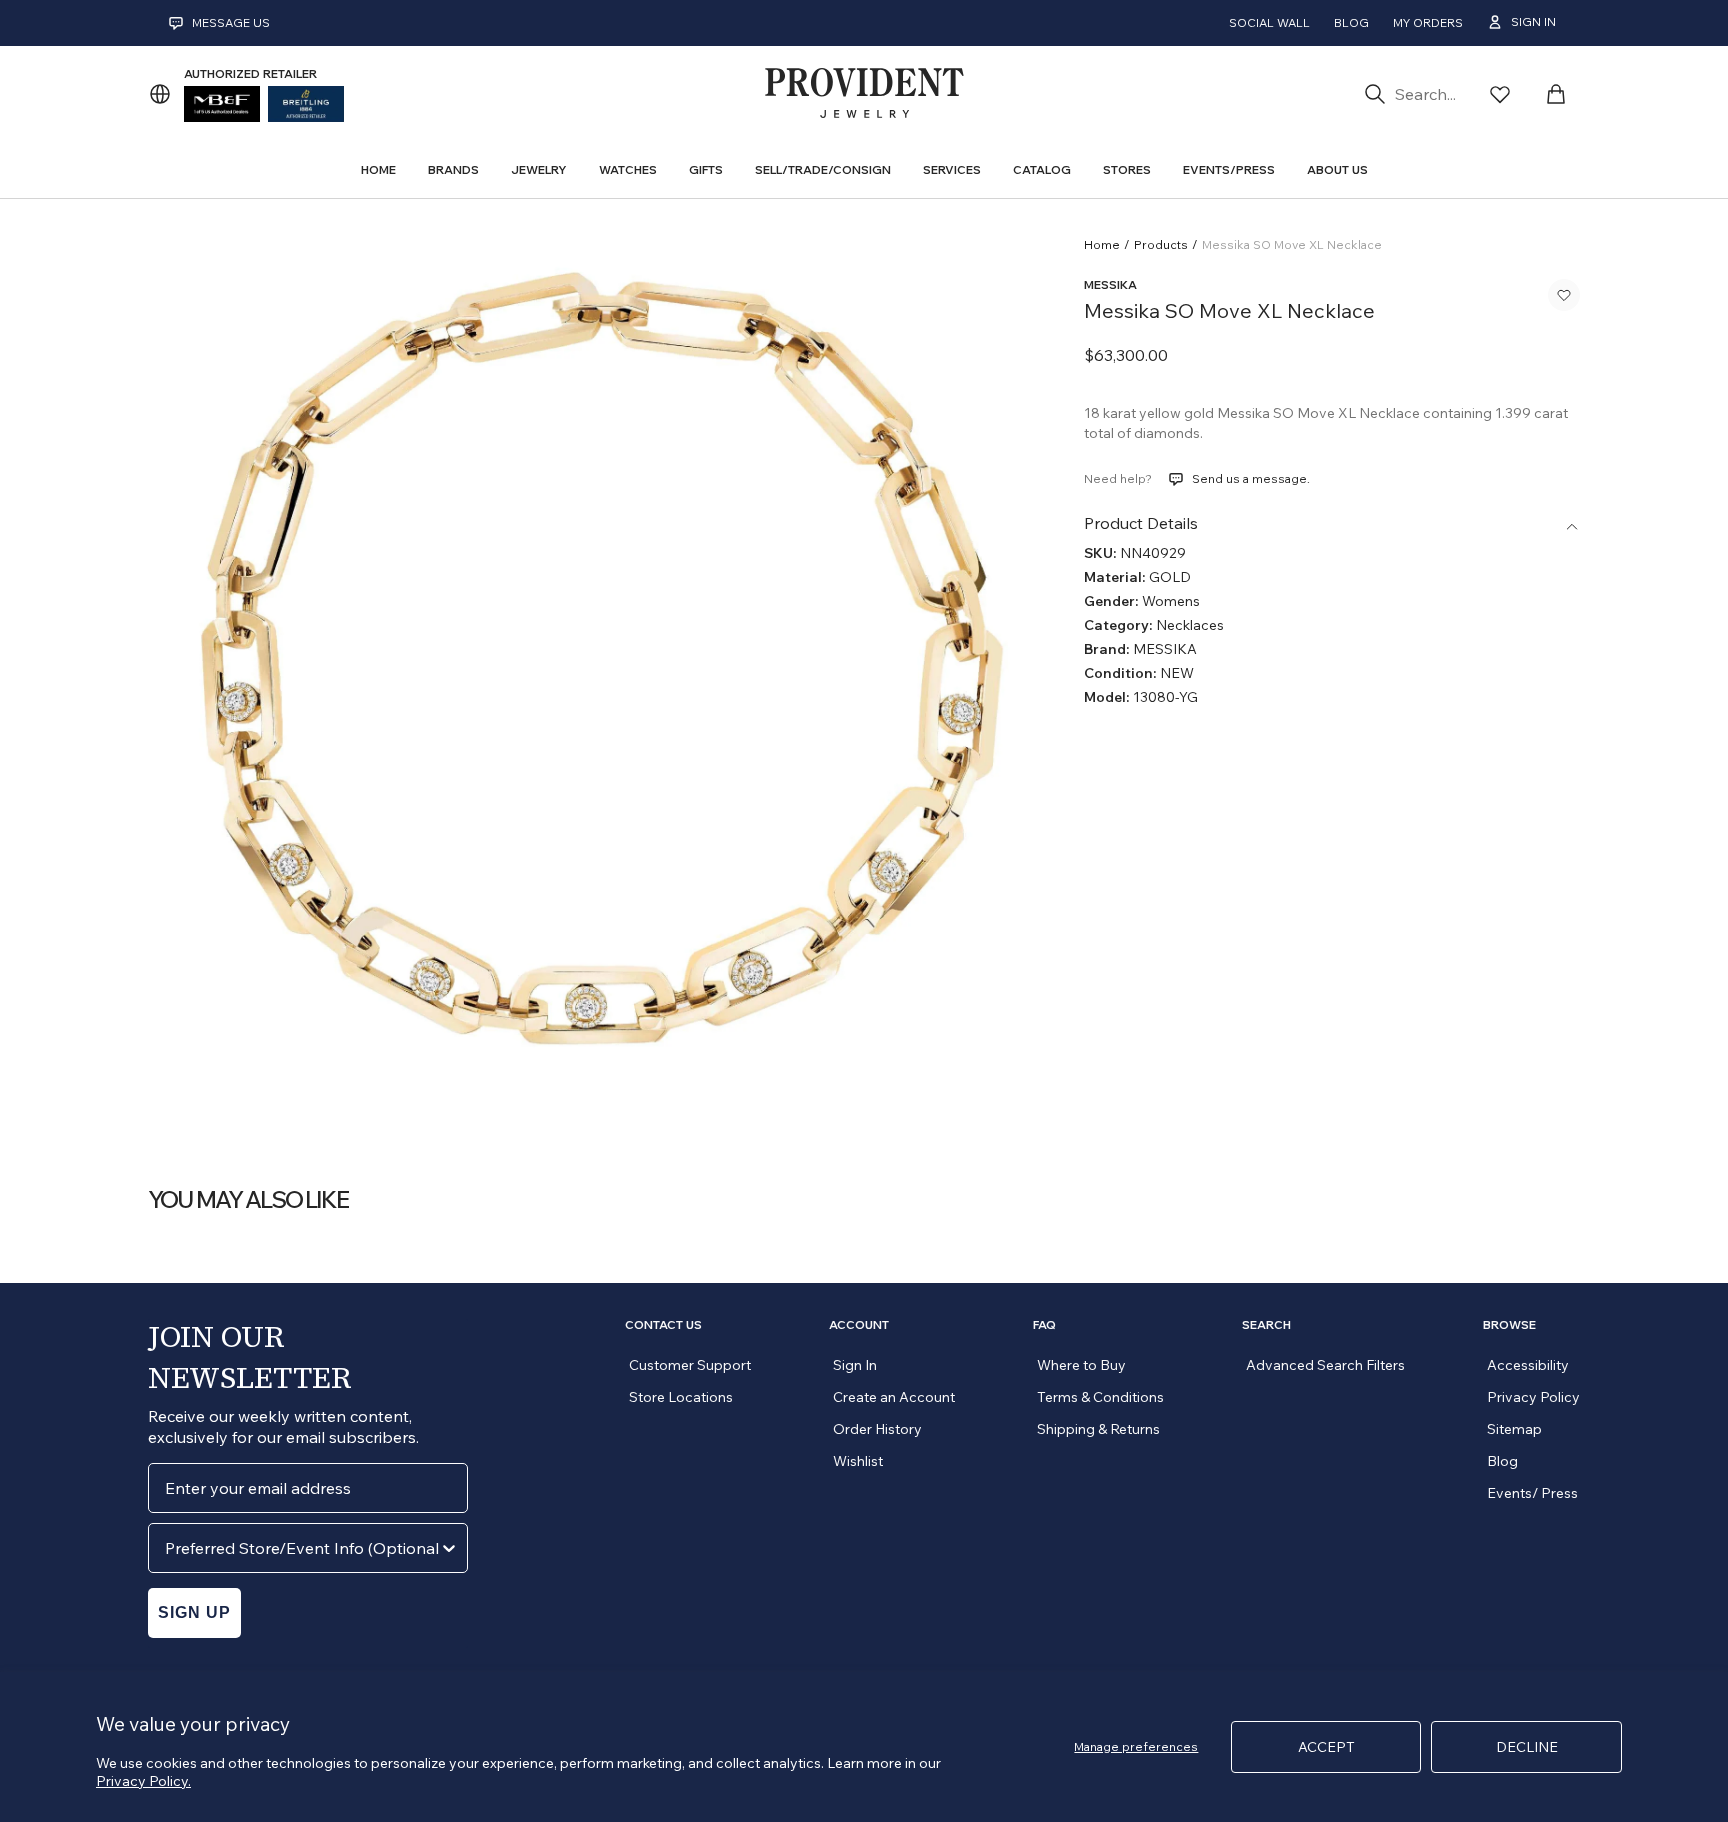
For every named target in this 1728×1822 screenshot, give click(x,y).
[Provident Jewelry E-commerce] (864, 94)
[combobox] (302, 1548)
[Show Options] (449, 1548)
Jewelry (539, 169)
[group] (592, 675)
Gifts (706, 169)
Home (1102, 244)
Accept (1326, 1747)
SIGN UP (194, 1612)
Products (1161, 244)
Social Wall (1269, 22)
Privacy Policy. (143, 1781)
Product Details (1141, 523)
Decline (1527, 1747)
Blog (1351, 22)
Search (1266, 1325)
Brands (453, 169)
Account (859, 1325)
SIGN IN (1533, 21)
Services (952, 169)
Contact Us (663, 1325)
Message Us (231, 22)
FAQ (1044, 1325)
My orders (1428, 22)
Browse (1509, 1325)
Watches (628, 169)
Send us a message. (1251, 478)
